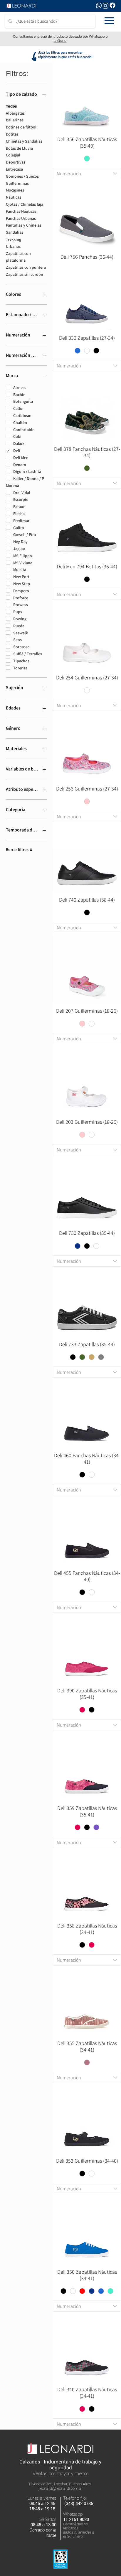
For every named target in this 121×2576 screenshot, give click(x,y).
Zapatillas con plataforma (18, 257)
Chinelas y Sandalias (24, 141)
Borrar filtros (19, 849)
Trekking (14, 239)
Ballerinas (15, 120)
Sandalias (15, 232)
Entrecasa (14, 169)
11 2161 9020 (76, 2519)
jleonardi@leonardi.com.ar (61, 2488)
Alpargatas (15, 113)
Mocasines (15, 190)
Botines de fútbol (21, 127)
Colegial (13, 155)
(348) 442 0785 (79, 2504)
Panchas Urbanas (21, 218)
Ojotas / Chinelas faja (25, 204)
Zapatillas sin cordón (25, 274)
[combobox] (87, 174)
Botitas (12, 134)
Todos (11, 106)
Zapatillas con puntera (26, 267)
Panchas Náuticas (21, 211)
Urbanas (13, 246)
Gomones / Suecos (22, 176)
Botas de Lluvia (19, 148)
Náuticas (14, 197)
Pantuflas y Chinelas (24, 225)
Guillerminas (17, 183)
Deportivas (16, 162)
